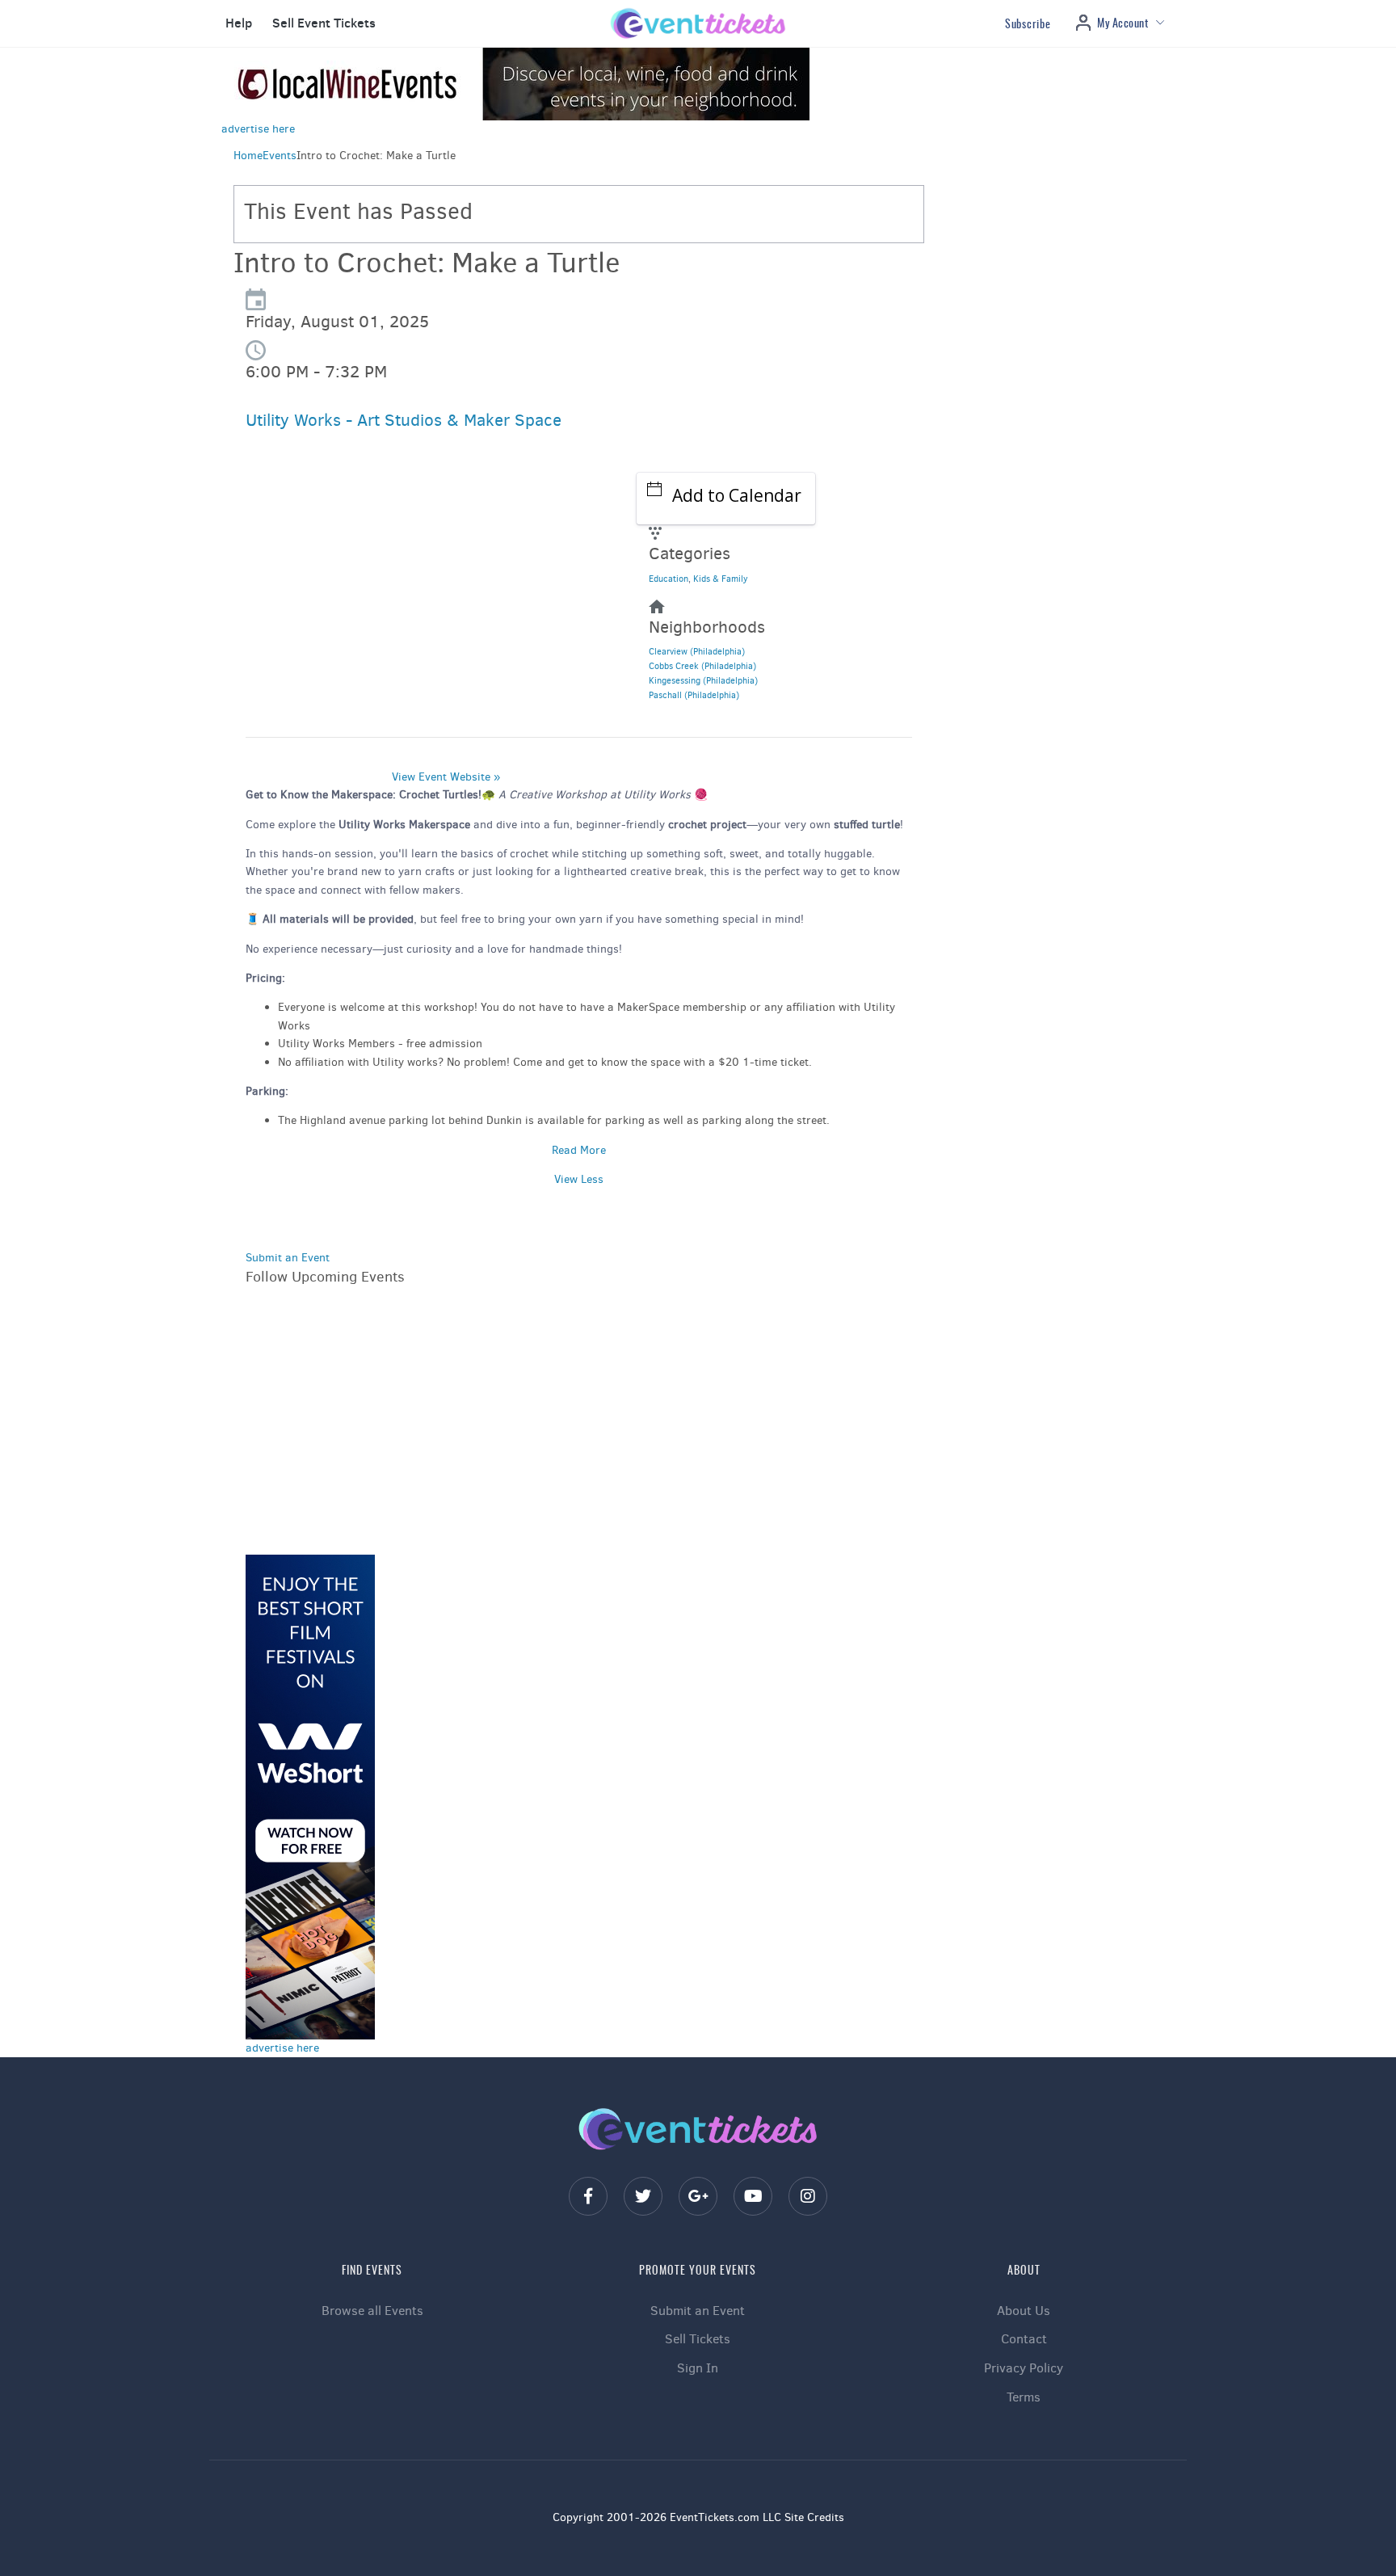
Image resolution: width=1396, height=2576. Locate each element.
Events (280, 156)
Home (248, 156)
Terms (1024, 2397)
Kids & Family (721, 579)
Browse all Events (372, 2311)
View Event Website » (446, 777)
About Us (1024, 2311)
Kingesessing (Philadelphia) (703, 681)
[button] (237, 23)
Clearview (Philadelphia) (697, 652)
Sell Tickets (698, 2339)
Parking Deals (307, 598)
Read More (579, 1150)
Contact (1024, 2339)
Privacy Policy (1024, 2368)
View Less (579, 1179)
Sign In (698, 2368)
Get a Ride (299, 639)
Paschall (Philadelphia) (694, 695)
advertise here (258, 129)
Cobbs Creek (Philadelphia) (702, 666)
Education (669, 579)
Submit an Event (288, 1258)
